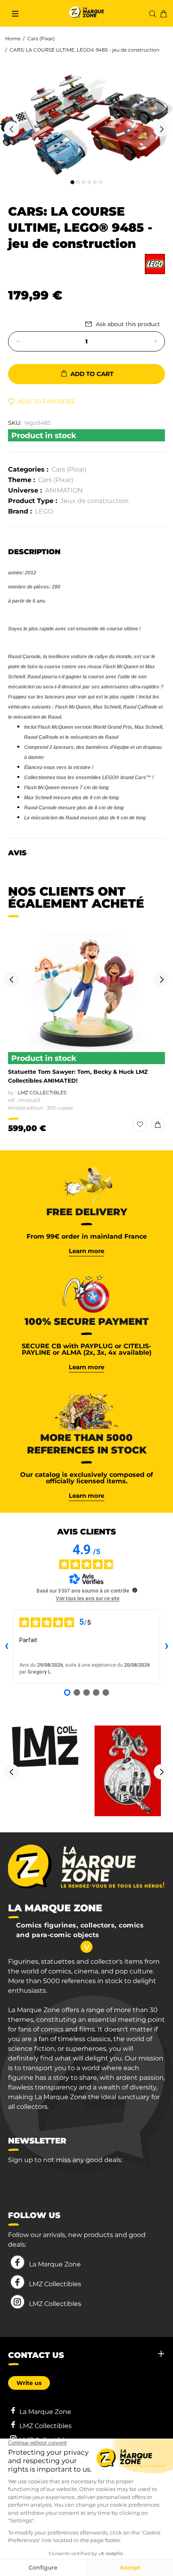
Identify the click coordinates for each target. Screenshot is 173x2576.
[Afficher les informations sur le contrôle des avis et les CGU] (135, 1590)
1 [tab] (72, 182)
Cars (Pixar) (41, 38)
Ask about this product (128, 324)
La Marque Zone (55, 2264)
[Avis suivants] (167, 1647)
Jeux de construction (95, 501)
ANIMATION (64, 490)
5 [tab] (95, 182)
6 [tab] (101, 182)
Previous (12, 129)
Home (13, 38)
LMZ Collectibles (42, 1093)
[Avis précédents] (6, 1647)
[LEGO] (155, 264)
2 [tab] (78, 182)
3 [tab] (84, 182)
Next (161, 129)
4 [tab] (89, 182)
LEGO (44, 511)
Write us (29, 2383)
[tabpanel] (86, 125)
